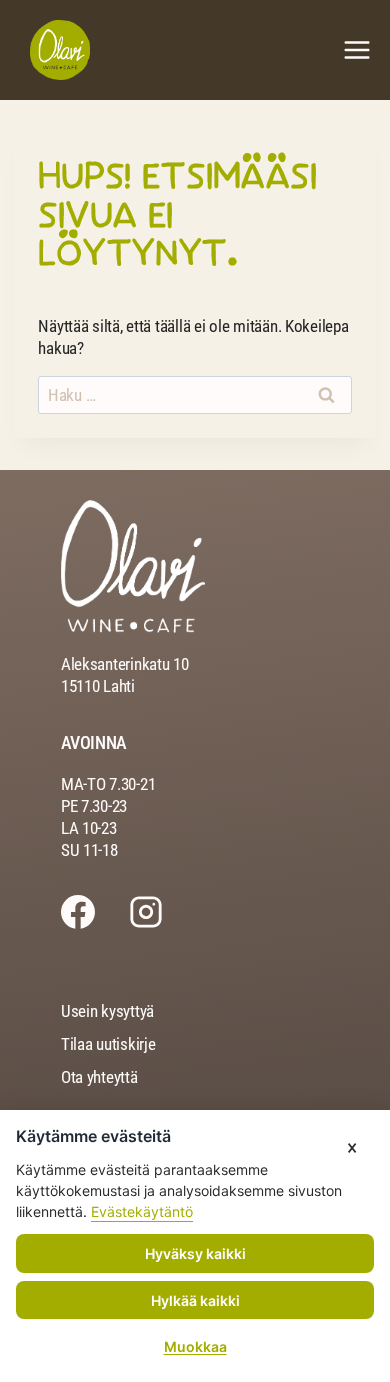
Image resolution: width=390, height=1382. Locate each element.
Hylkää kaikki (195, 1300)
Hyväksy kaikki (195, 1253)
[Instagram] (163, 912)
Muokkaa (195, 1346)
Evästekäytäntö (142, 1211)
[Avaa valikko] (356, 49)
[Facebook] (95, 912)
